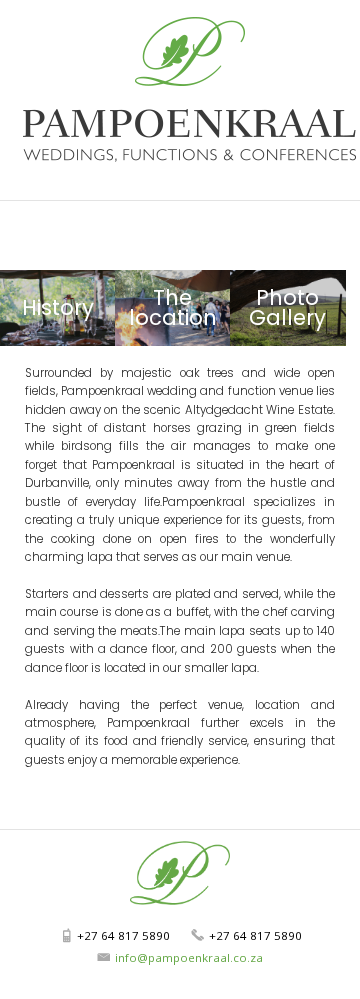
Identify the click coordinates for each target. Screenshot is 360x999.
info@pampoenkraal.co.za (189, 957)
